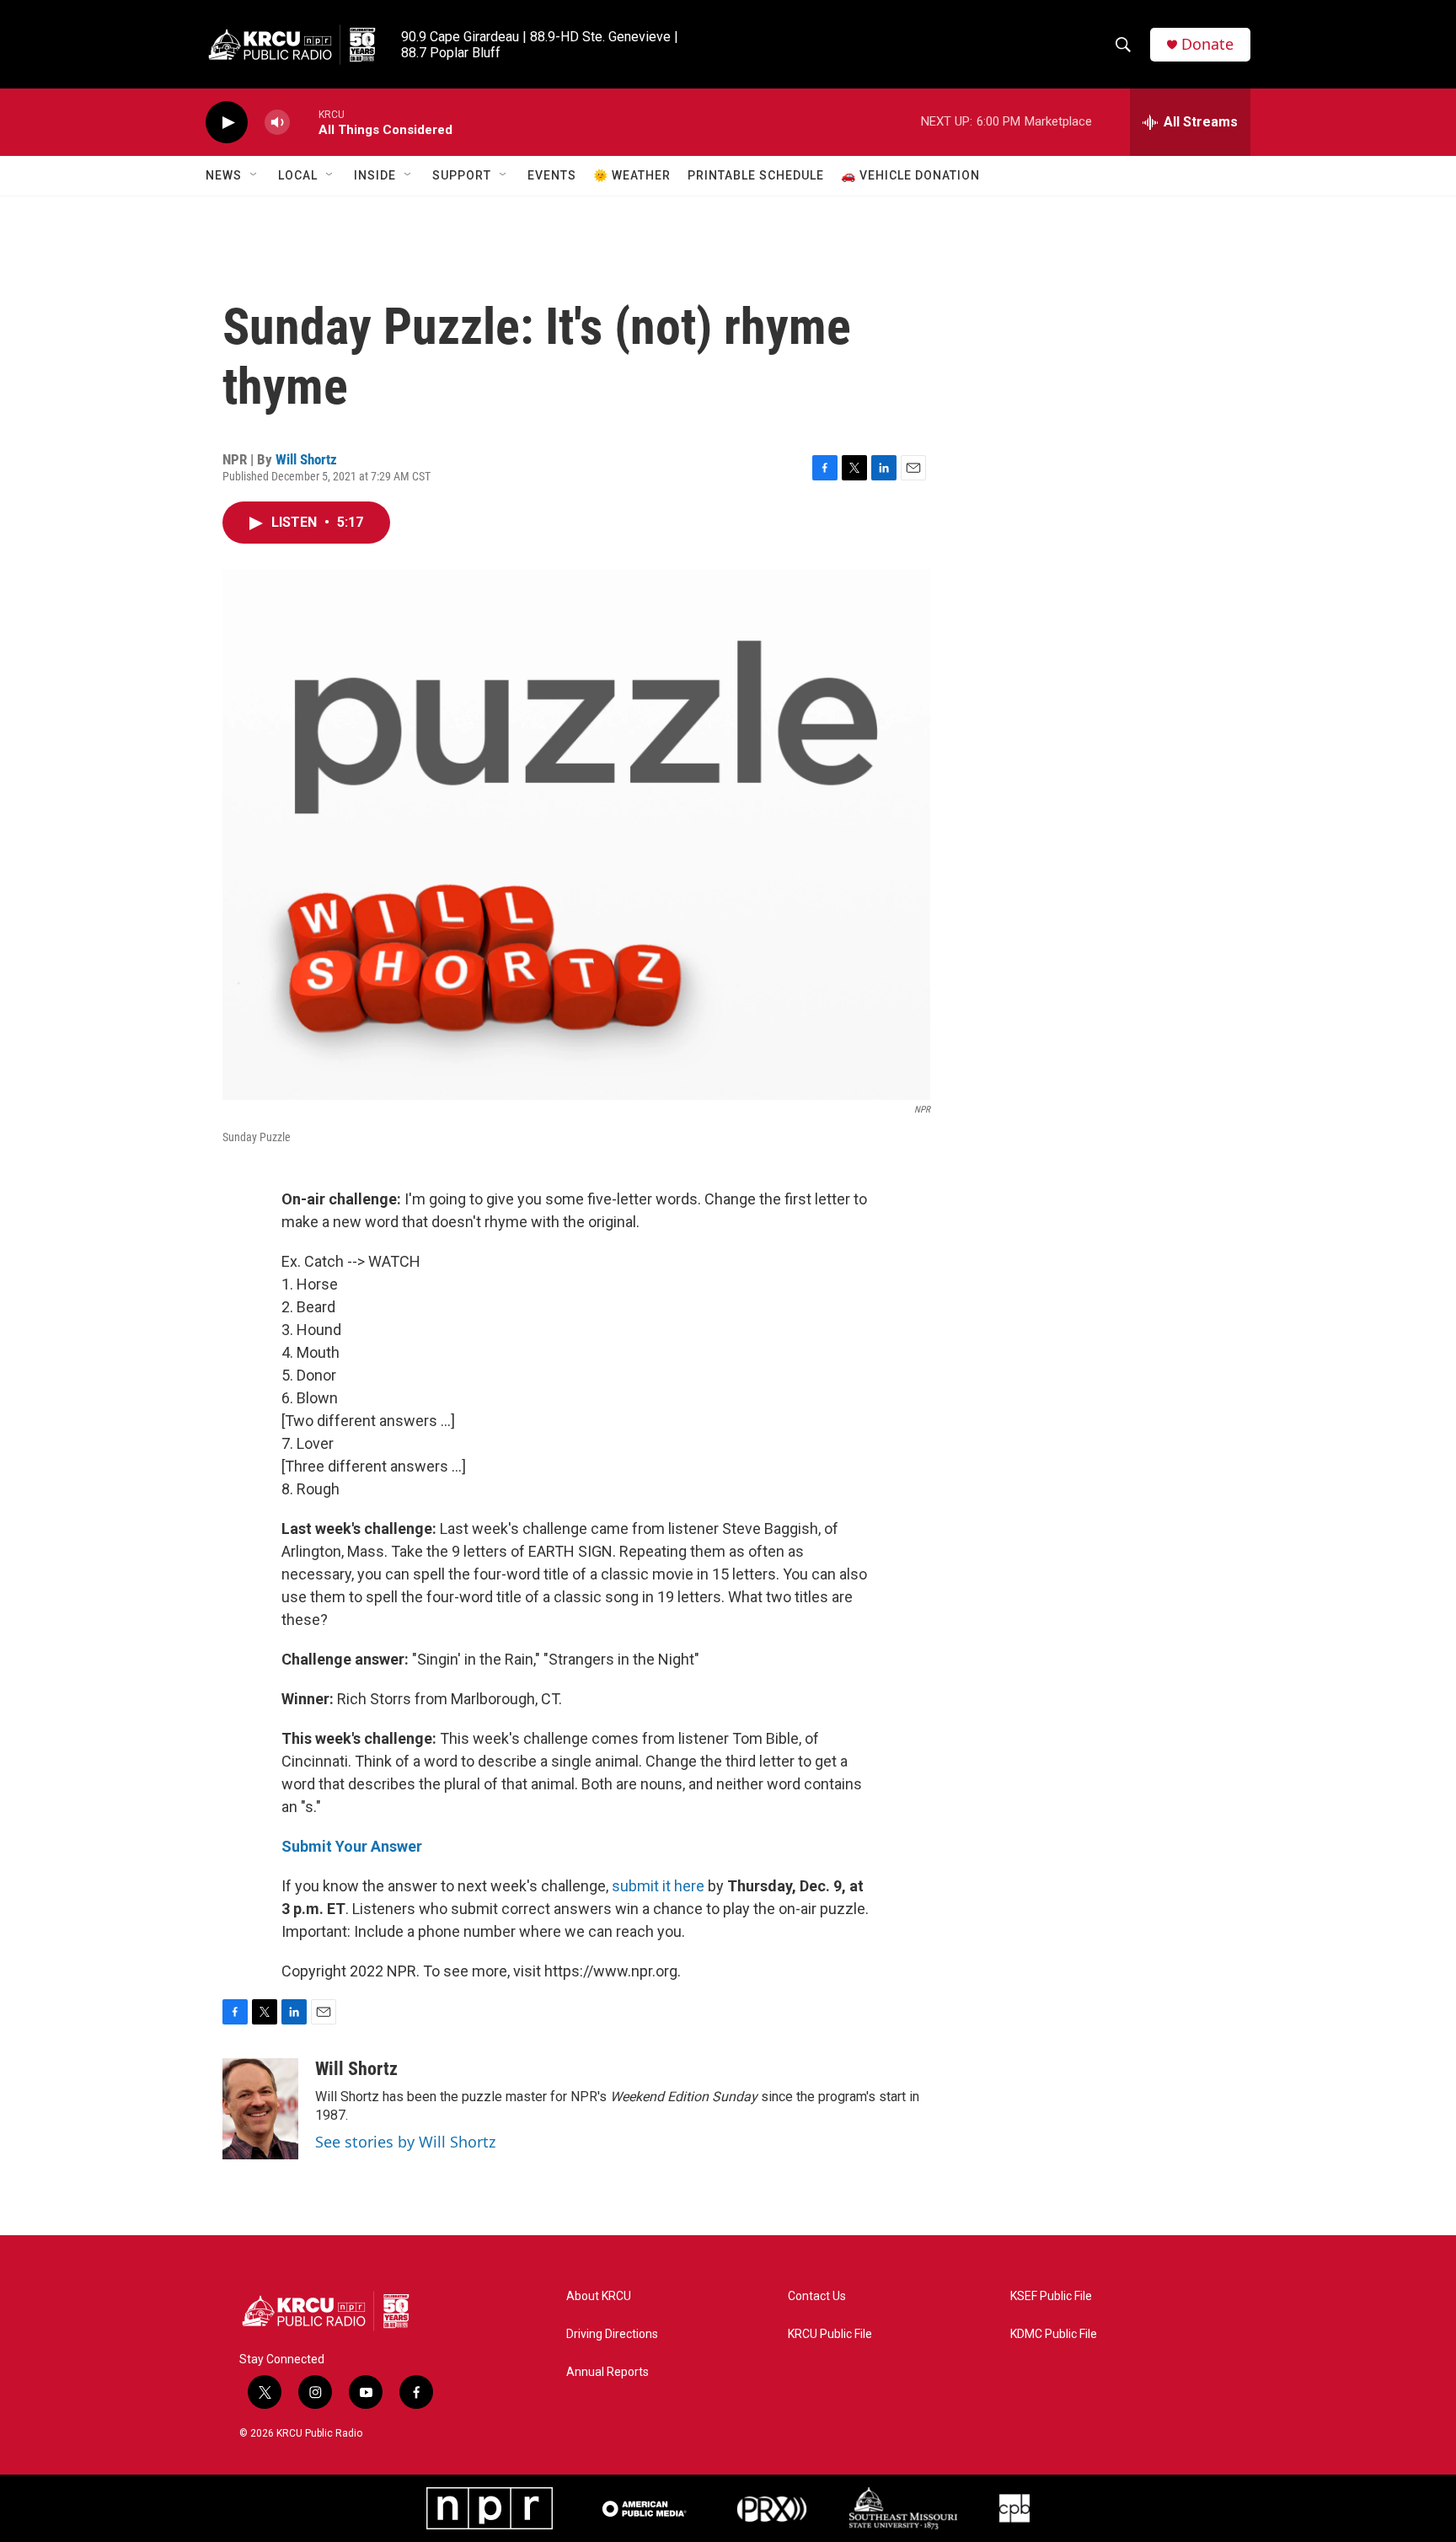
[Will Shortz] (260, 2109)
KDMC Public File (1054, 2334)
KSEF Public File (1051, 2296)
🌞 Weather (632, 175)
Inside (375, 175)
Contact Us (817, 2296)
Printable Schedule (756, 175)
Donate (1207, 44)
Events (552, 175)
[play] (227, 123)
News (224, 175)
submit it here (658, 1886)
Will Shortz (306, 459)
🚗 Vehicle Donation (910, 175)
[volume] (277, 123)
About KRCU (599, 2296)
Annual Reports (608, 2372)
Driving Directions (612, 2334)
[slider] (304, 122)
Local (298, 175)
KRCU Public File (830, 2334)
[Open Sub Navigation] (254, 175)
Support (462, 175)
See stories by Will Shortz (405, 2142)
